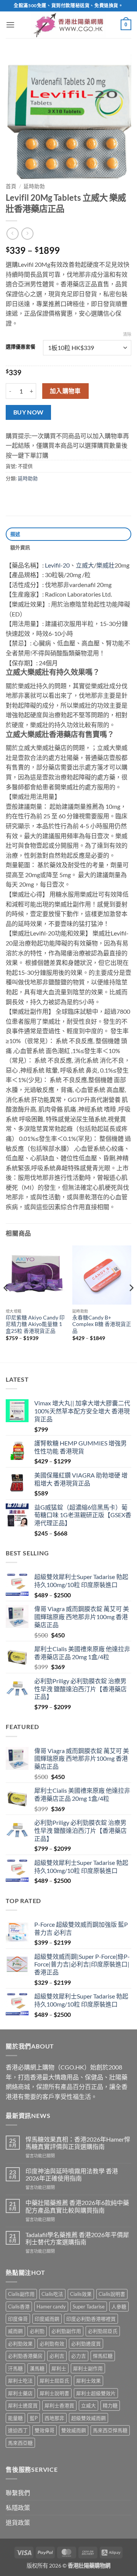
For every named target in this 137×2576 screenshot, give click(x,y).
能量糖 (15, 2418)
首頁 (11, 186)
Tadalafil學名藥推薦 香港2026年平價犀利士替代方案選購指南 (77, 2238)
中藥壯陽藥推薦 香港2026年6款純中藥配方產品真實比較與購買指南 (77, 2206)
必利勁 (37, 2331)
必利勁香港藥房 (25, 2356)
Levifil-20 (57, 565)
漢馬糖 (37, 2368)
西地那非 (54, 2418)
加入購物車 (65, 391)
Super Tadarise (89, 2307)
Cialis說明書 (112, 2294)
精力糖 (110, 2405)
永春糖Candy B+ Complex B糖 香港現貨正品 (102, 1324)
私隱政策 (18, 2507)
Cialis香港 (19, 2307)
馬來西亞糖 (20, 2443)
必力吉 (79, 2356)
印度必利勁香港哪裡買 (91, 2319)
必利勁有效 (52, 2344)
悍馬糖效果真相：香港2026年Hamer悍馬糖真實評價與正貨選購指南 (78, 2143)
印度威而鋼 (47, 2319)
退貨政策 (18, 2522)
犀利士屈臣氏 (54, 2381)
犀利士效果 (88, 2381)
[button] (10, 25)
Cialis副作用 (21, 2294)
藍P (34, 2418)
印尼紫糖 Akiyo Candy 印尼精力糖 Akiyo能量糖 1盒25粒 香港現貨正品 (35, 1324)
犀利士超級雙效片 (96, 2393)
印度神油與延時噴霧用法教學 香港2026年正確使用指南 (72, 2174)
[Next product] (12, 233)
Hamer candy (51, 2307)
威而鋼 (15, 2331)
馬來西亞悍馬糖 (110, 2430)
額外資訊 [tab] (20, 547)
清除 (127, 334)
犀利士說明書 (54, 2393)
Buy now (29, 412)
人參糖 (119, 2307)
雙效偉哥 (45, 2430)
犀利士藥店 (20, 2393)
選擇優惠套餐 (21, 347)
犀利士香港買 (59, 2405)
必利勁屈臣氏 (103, 2331)
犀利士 (59, 2368)
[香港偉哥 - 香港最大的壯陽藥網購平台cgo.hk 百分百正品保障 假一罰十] (68, 25)
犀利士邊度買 (23, 2405)
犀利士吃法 (20, 2381)
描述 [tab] (15, 534)
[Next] (131, 1303)
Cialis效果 (81, 2294)
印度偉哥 (18, 2319)
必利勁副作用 (66, 2331)
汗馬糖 (15, 2368)
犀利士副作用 (88, 2368)
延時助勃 (34, 186)
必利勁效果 (20, 2344)
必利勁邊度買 (86, 2344)
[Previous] (6, 1303)
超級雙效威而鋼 (88, 2418)
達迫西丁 (18, 2430)
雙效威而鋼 (74, 2430)
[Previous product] (27, 233)
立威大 (85, 565)
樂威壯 (105, 565)
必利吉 (57, 2356)
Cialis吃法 (52, 2294)
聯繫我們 (18, 2493)
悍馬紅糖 (103, 2356)
